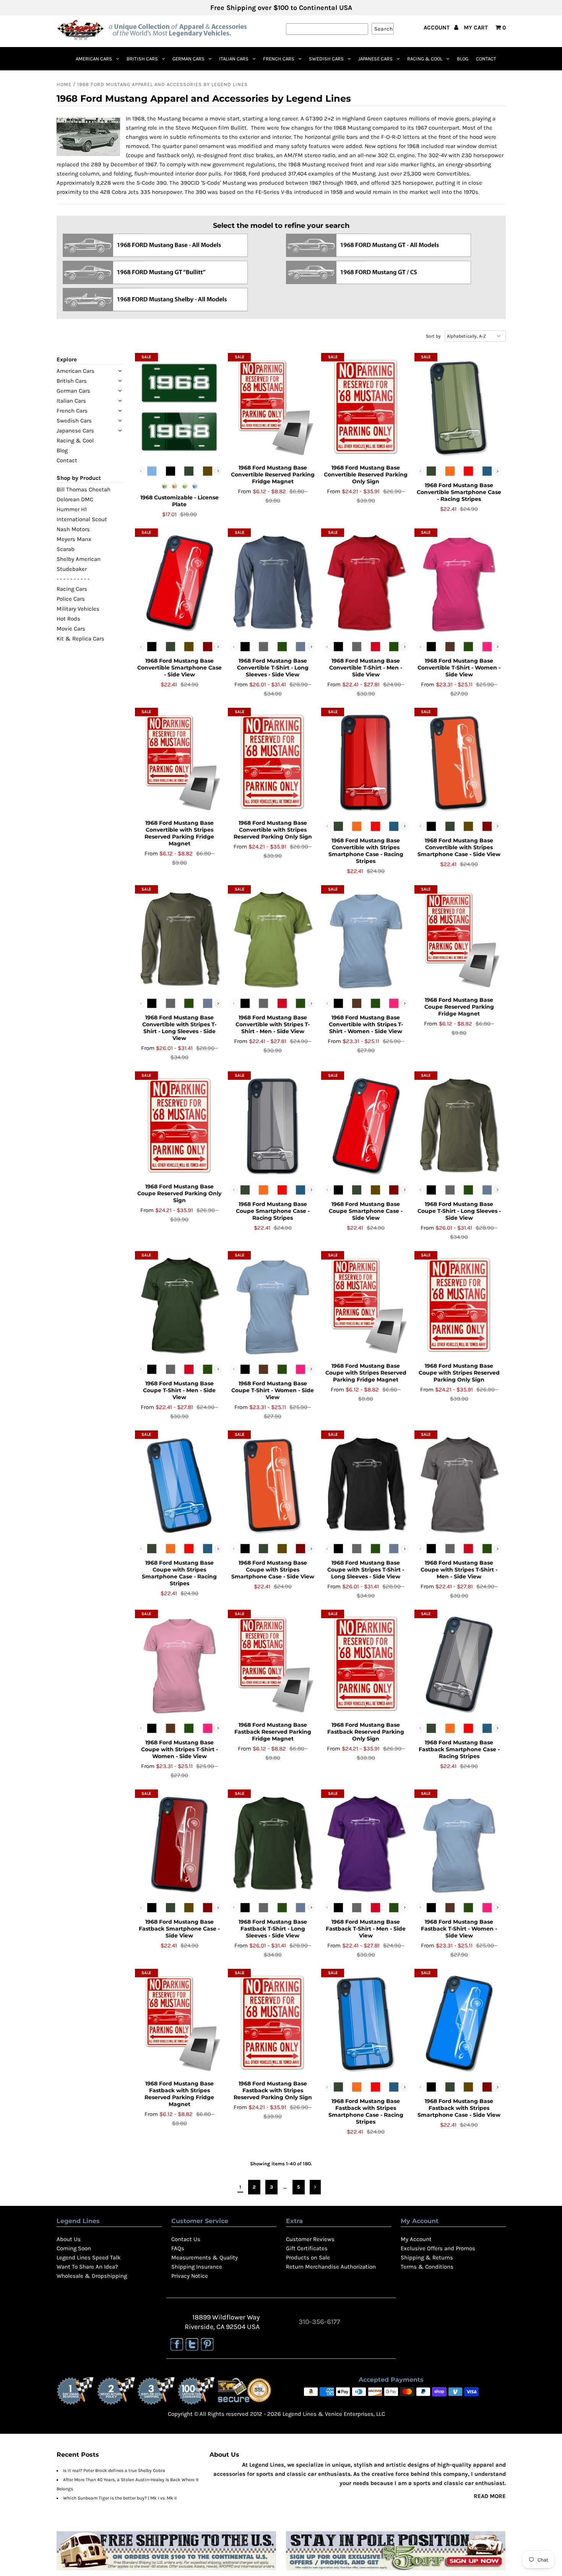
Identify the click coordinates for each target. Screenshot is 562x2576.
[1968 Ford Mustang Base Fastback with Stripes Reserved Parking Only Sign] (272, 2023)
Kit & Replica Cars (80, 639)
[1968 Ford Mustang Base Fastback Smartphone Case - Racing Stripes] (459, 1664)
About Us (69, 2239)
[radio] (152, 471)
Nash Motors (73, 529)
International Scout (82, 519)
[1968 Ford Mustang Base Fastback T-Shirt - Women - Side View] (459, 1844)
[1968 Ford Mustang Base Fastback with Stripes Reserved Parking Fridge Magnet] (179, 2023)
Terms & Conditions (427, 2267)
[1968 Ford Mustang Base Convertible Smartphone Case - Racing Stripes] (459, 408)
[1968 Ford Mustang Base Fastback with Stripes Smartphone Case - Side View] (459, 2023)
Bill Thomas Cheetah (84, 489)
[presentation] (218, 471)
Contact (486, 59)
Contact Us (186, 2239)
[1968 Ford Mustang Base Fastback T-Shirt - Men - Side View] (366, 1844)
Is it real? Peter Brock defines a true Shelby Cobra (114, 2470)
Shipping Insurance (197, 2267)
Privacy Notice (190, 2276)
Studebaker (72, 569)
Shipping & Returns (427, 2257)
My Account (416, 2239)
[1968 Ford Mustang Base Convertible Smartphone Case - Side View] (179, 583)
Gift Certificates (307, 2248)
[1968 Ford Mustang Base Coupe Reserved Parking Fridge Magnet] (459, 940)
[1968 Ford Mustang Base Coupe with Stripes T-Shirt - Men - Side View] (459, 1485)
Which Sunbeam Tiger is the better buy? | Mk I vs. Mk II (120, 2498)
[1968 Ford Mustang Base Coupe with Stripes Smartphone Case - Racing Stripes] (179, 1485)
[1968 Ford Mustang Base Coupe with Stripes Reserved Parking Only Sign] (459, 1306)
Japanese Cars (375, 59)
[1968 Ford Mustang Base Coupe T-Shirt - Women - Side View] (272, 1306)
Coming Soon (74, 2248)
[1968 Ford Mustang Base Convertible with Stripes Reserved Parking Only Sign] (272, 762)
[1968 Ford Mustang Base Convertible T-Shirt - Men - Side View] (366, 583)
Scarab (66, 549)
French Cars (279, 59)
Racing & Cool (425, 59)
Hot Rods (68, 619)
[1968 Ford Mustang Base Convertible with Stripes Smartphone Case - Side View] (459, 762)
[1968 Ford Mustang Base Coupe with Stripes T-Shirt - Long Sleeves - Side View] (366, 1485)
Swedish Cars (326, 59)
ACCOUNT (437, 28)
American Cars (94, 59)
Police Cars (71, 599)
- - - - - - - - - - (73, 579)
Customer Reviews (310, 2239)
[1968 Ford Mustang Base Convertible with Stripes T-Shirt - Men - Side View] (272, 940)
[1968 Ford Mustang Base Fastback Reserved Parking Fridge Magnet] (272, 1664)
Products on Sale (308, 2257)
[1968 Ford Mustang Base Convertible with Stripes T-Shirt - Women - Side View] (366, 940)
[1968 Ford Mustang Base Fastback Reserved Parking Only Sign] (366, 1664)
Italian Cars (234, 59)
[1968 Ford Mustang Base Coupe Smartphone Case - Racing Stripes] (272, 1126)
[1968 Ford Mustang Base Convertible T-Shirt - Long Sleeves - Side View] (272, 583)
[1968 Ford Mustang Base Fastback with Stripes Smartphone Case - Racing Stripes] (366, 2023)
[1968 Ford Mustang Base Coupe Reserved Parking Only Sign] (179, 1126)
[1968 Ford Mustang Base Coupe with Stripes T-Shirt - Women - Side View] (179, 1664)
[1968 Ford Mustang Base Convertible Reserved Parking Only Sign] (366, 408)
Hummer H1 (72, 509)
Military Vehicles (78, 609)
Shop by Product (79, 478)
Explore (67, 359)
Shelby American (79, 559)
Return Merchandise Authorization (331, 2267)
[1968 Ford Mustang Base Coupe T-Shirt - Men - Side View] (179, 1306)
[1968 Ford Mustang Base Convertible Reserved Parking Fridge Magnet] (272, 408)
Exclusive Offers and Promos (438, 2248)
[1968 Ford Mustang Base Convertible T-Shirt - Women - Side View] (459, 583)
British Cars (142, 59)
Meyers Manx (74, 539)
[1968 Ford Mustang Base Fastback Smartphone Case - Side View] (179, 1844)
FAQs (178, 2248)
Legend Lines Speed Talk (89, 2257)
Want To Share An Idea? (87, 2267)
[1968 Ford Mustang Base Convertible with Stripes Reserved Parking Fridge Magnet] (179, 762)
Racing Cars (72, 589)
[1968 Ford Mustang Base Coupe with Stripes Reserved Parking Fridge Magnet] (366, 1306)
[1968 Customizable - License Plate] (179, 408)
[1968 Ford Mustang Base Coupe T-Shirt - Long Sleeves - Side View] (459, 1126)
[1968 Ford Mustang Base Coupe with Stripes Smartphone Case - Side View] (272, 1485)
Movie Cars (71, 629)
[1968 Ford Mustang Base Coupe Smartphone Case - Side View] (366, 1126)
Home (64, 84)
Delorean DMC (75, 499)
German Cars (188, 59)
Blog (463, 59)
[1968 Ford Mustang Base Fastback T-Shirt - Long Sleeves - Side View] (272, 1844)
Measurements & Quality (205, 2257)
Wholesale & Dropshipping (92, 2276)
